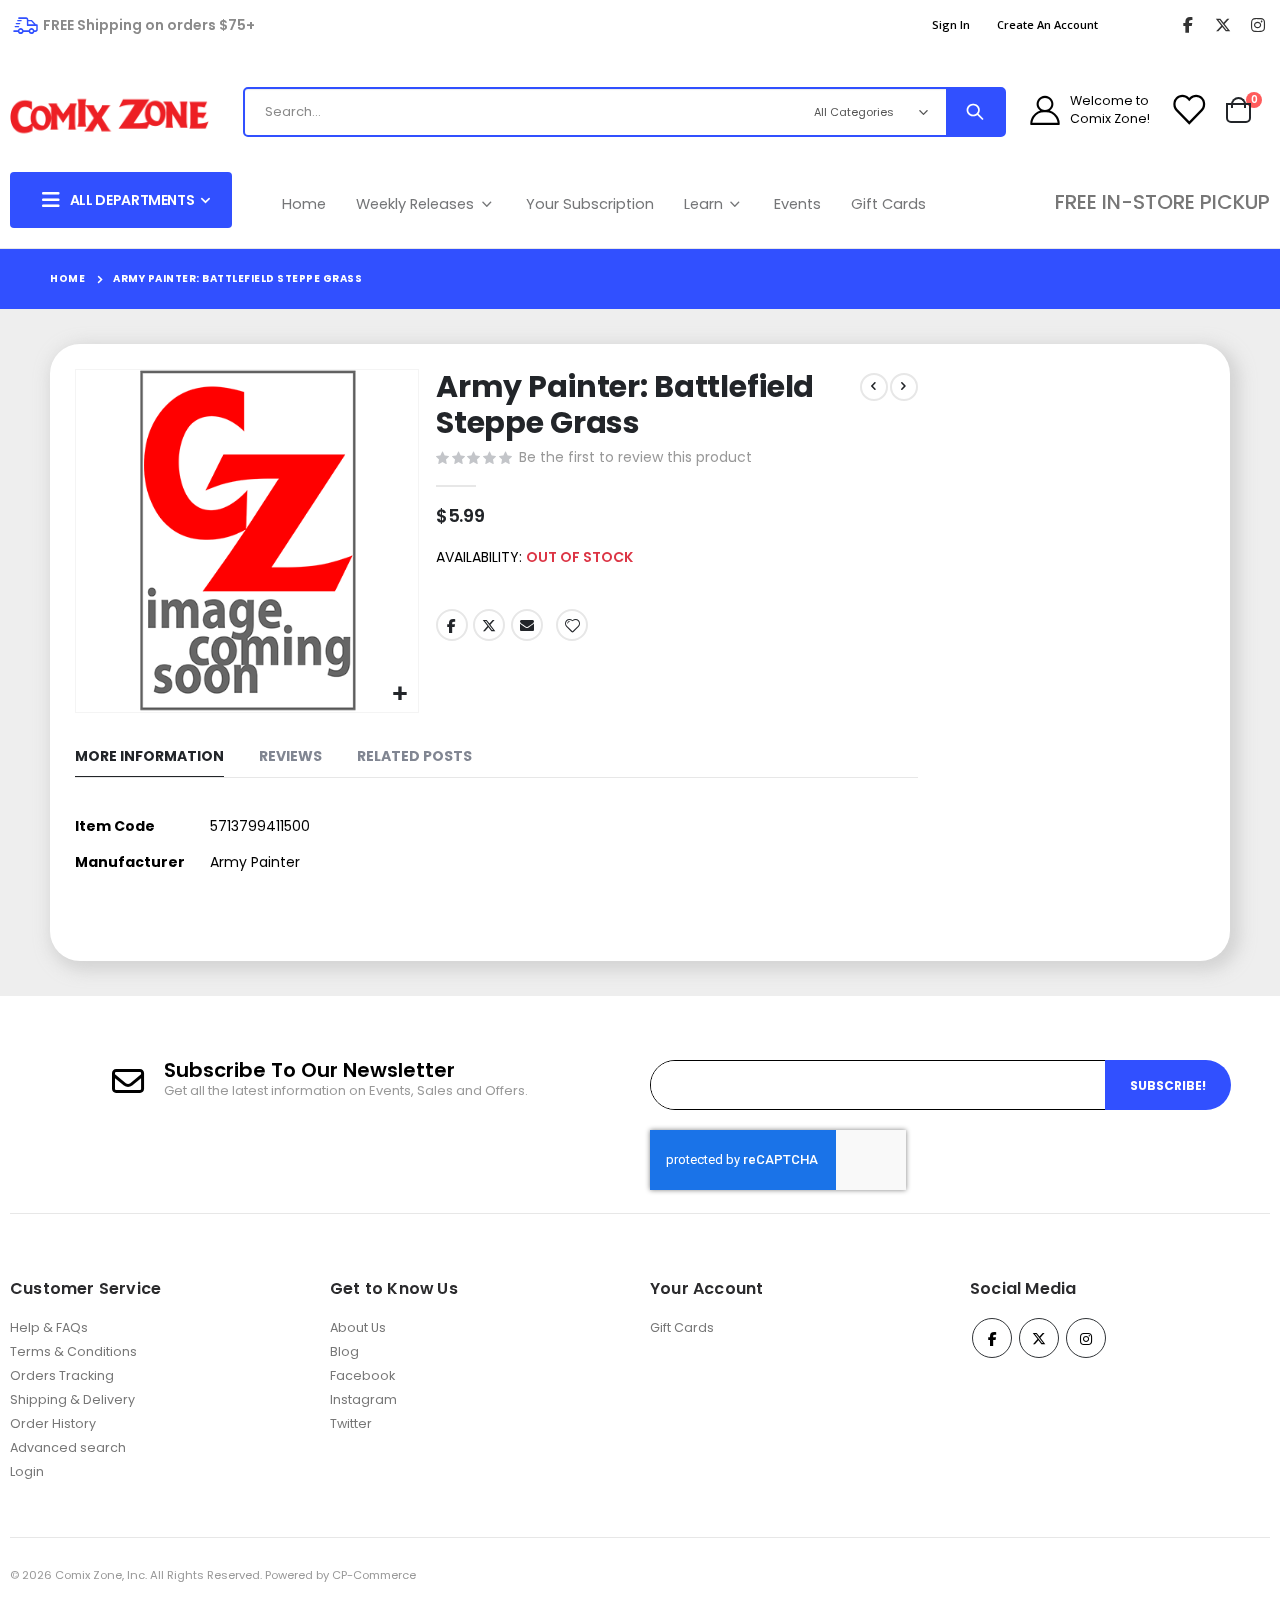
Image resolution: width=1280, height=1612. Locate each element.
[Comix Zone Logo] (109, 116)
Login (27, 1471)
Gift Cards (888, 204)
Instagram (363, 1399)
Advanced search (68, 1447)
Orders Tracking (62, 1375)
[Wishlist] (1188, 110)
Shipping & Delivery (72, 1399)
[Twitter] (1222, 25)
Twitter (489, 625)
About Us (358, 1327)
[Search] (975, 112)
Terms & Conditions (73, 1351)
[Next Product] (904, 387)
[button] (400, 694)
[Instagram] (1257, 25)
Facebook (452, 625)
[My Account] (1045, 110)
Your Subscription (590, 204)
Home (304, 204)
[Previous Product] (874, 387)
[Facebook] (1187, 25)
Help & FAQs (49, 1327)
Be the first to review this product (635, 457)
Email (527, 625)
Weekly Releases (417, 204)
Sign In (951, 24)
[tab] (149, 757)
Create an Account (1047, 24)
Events (797, 204)
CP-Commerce (374, 1575)
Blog (344, 1351)
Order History (53, 1423)
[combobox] (518, 112)
